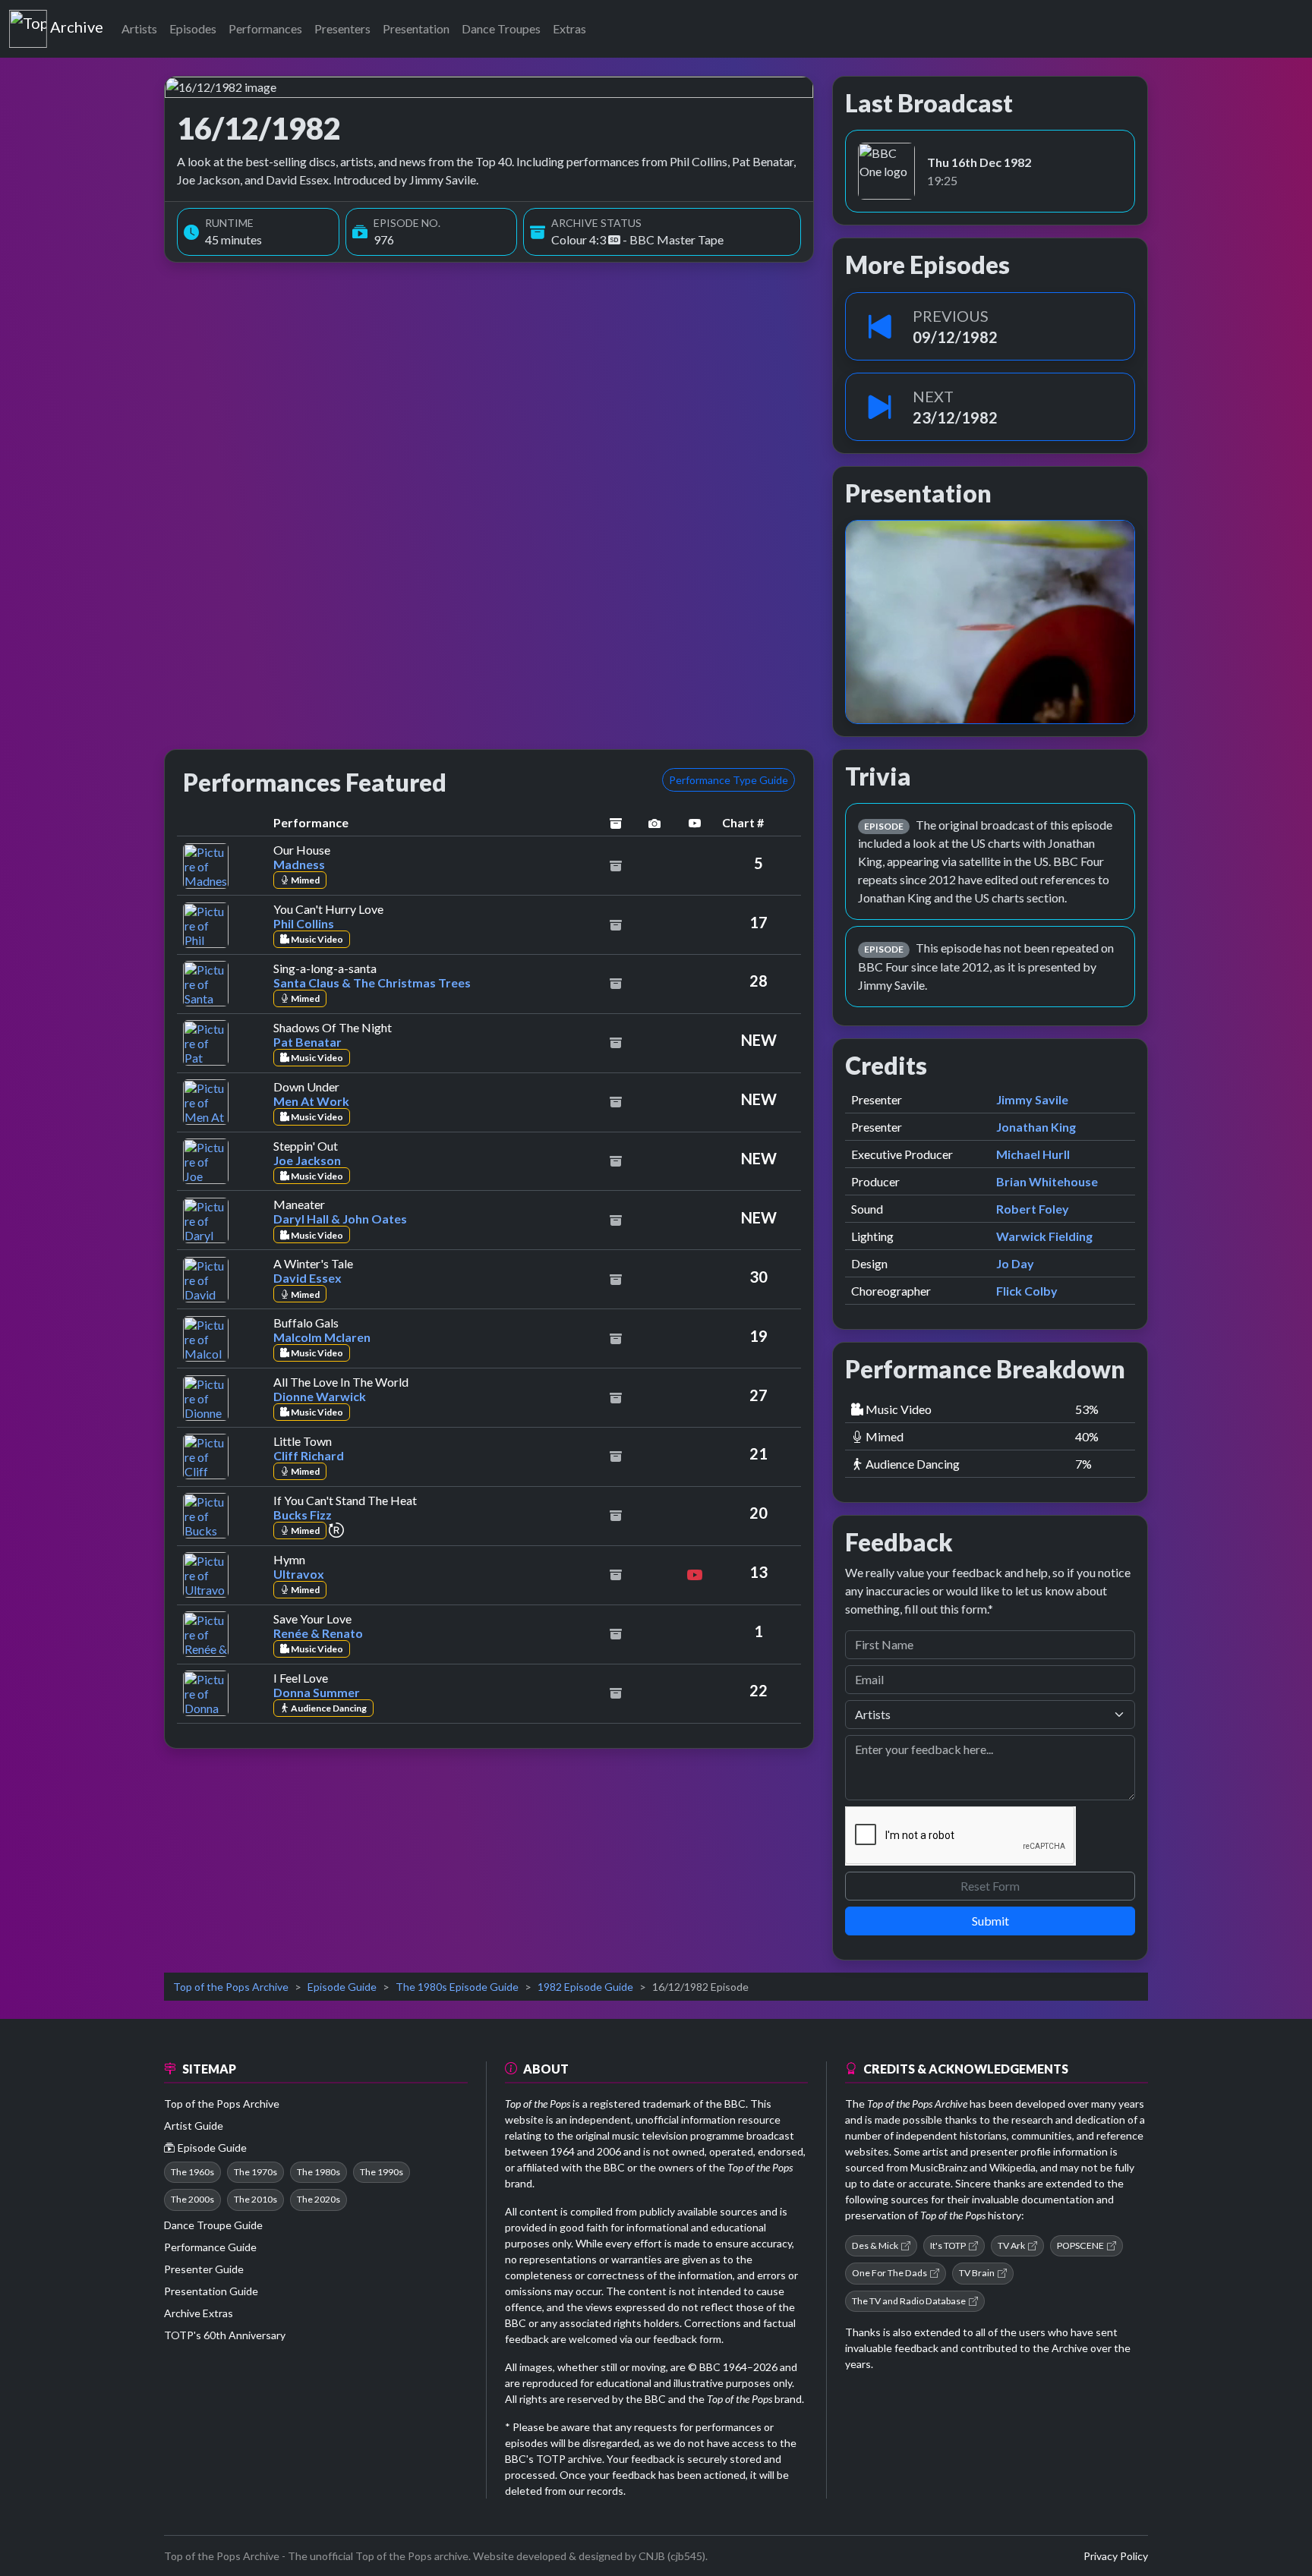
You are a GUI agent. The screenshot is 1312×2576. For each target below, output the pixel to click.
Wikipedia (1012, 2167)
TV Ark (1011, 2245)
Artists (139, 28)
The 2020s (319, 2199)
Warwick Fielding (1044, 1236)
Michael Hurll (1033, 1154)
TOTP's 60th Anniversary (225, 2335)
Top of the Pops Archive (231, 1987)
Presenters (342, 28)
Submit (990, 1921)
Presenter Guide (204, 2269)
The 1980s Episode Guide (457, 1987)
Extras (569, 28)
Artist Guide (194, 2126)
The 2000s (192, 2199)
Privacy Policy (1116, 2556)
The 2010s (255, 2199)
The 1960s (192, 2172)
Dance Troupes (501, 28)
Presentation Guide (211, 2291)
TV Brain (977, 2273)
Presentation (416, 28)
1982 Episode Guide (585, 1987)
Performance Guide (210, 2247)
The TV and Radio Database (909, 2301)
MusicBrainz (939, 2167)
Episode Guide (342, 1987)
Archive (76, 24)
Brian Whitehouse (1047, 1181)
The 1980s (319, 2172)
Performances (265, 28)
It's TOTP (948, 2245)
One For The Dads (889, 2273)
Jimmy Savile (1032, 1099)
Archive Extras (199, 2313)
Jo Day (1015, 1263)
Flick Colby (1027, 1291)
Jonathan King (1036, 1127)
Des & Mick (875, 2245)
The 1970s (255, 2172)
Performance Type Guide (729, 780)
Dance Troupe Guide (213, 2225)
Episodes (193, 28)
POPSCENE (1080, 2245)
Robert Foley (1033, 1209)
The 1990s (382, 2172)
